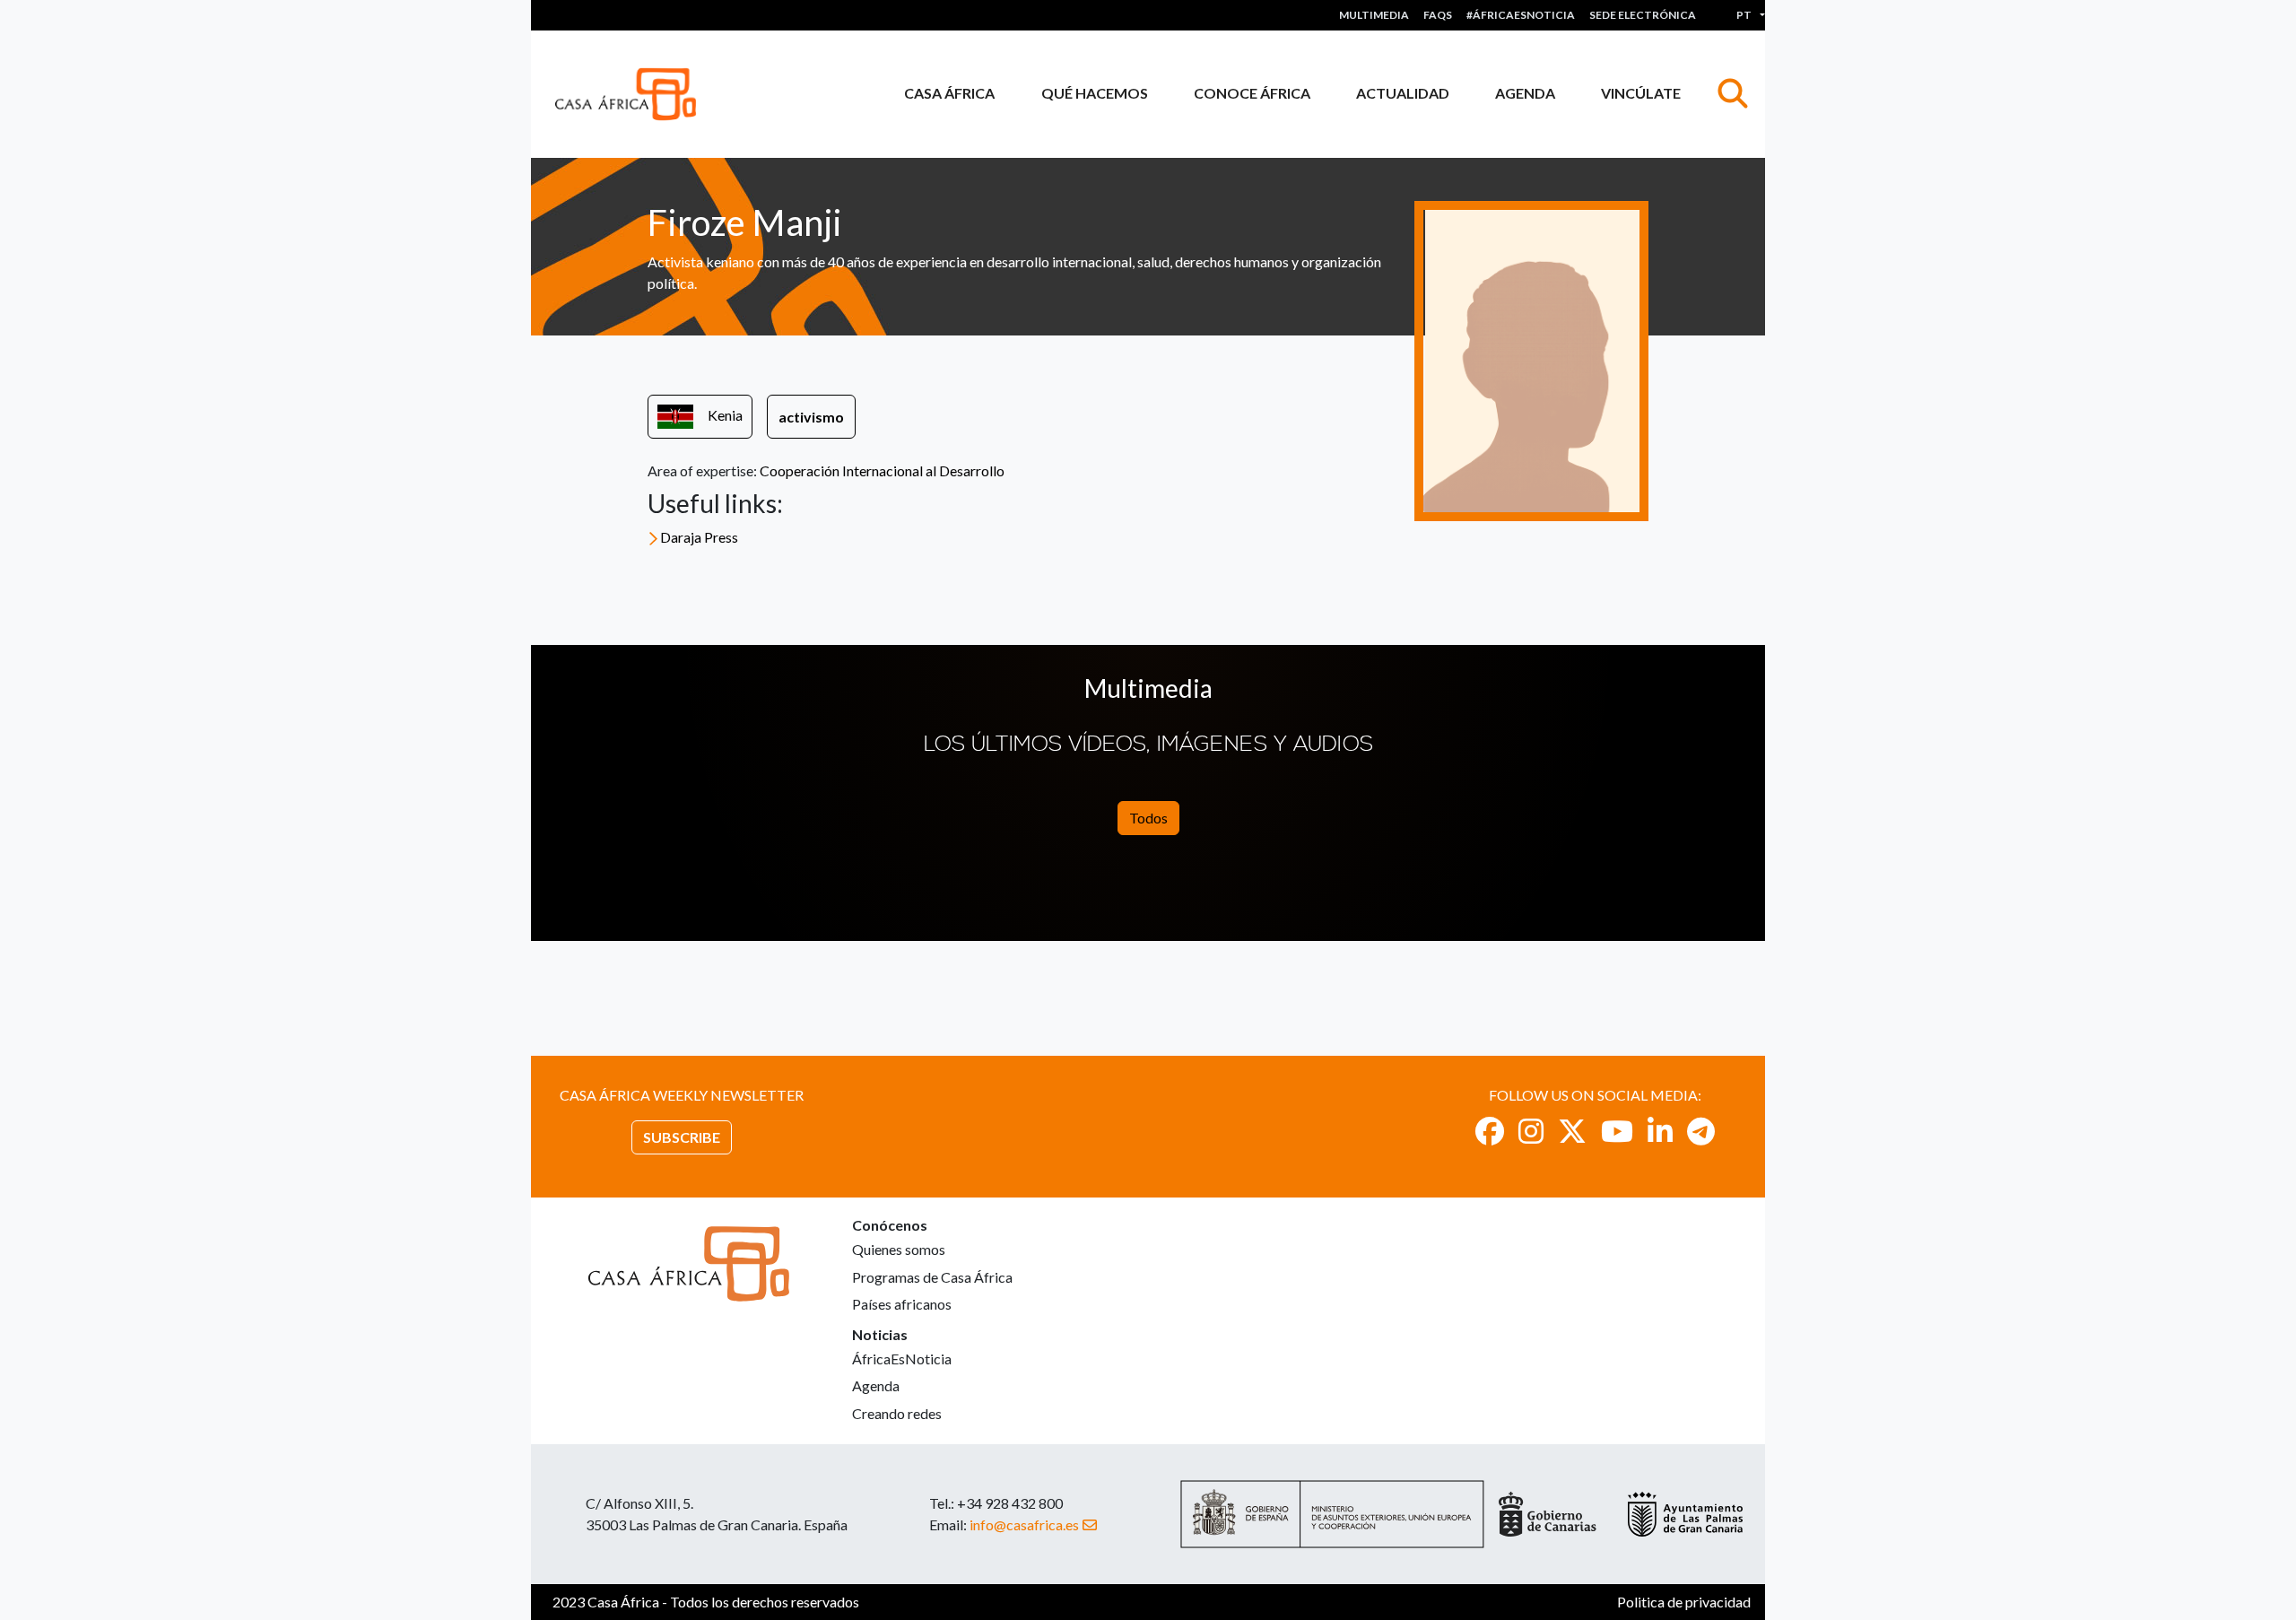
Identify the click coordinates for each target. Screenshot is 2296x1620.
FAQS (1438, 15)
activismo (811, 417)
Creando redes (897, 1413)
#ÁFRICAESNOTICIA (1521, 15)
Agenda (1525, 93)
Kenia (725, 415)
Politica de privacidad (1684, 1602)
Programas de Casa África (932, 1277)
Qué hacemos (1095, 93)
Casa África (949, 93)
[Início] (633, 94)
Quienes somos (899, 1249)
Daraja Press (699, 537)
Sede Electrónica (1643, 15)
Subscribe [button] (682, 1137)
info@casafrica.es (1024, 1524)
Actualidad (1403, 93)
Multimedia (1374, 15)
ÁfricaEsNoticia (902, 1359)
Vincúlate (1641, 93)
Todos (1148, 818)
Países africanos (902, 1304)
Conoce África (1252, 93)
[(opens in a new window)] (1490, 1131)
